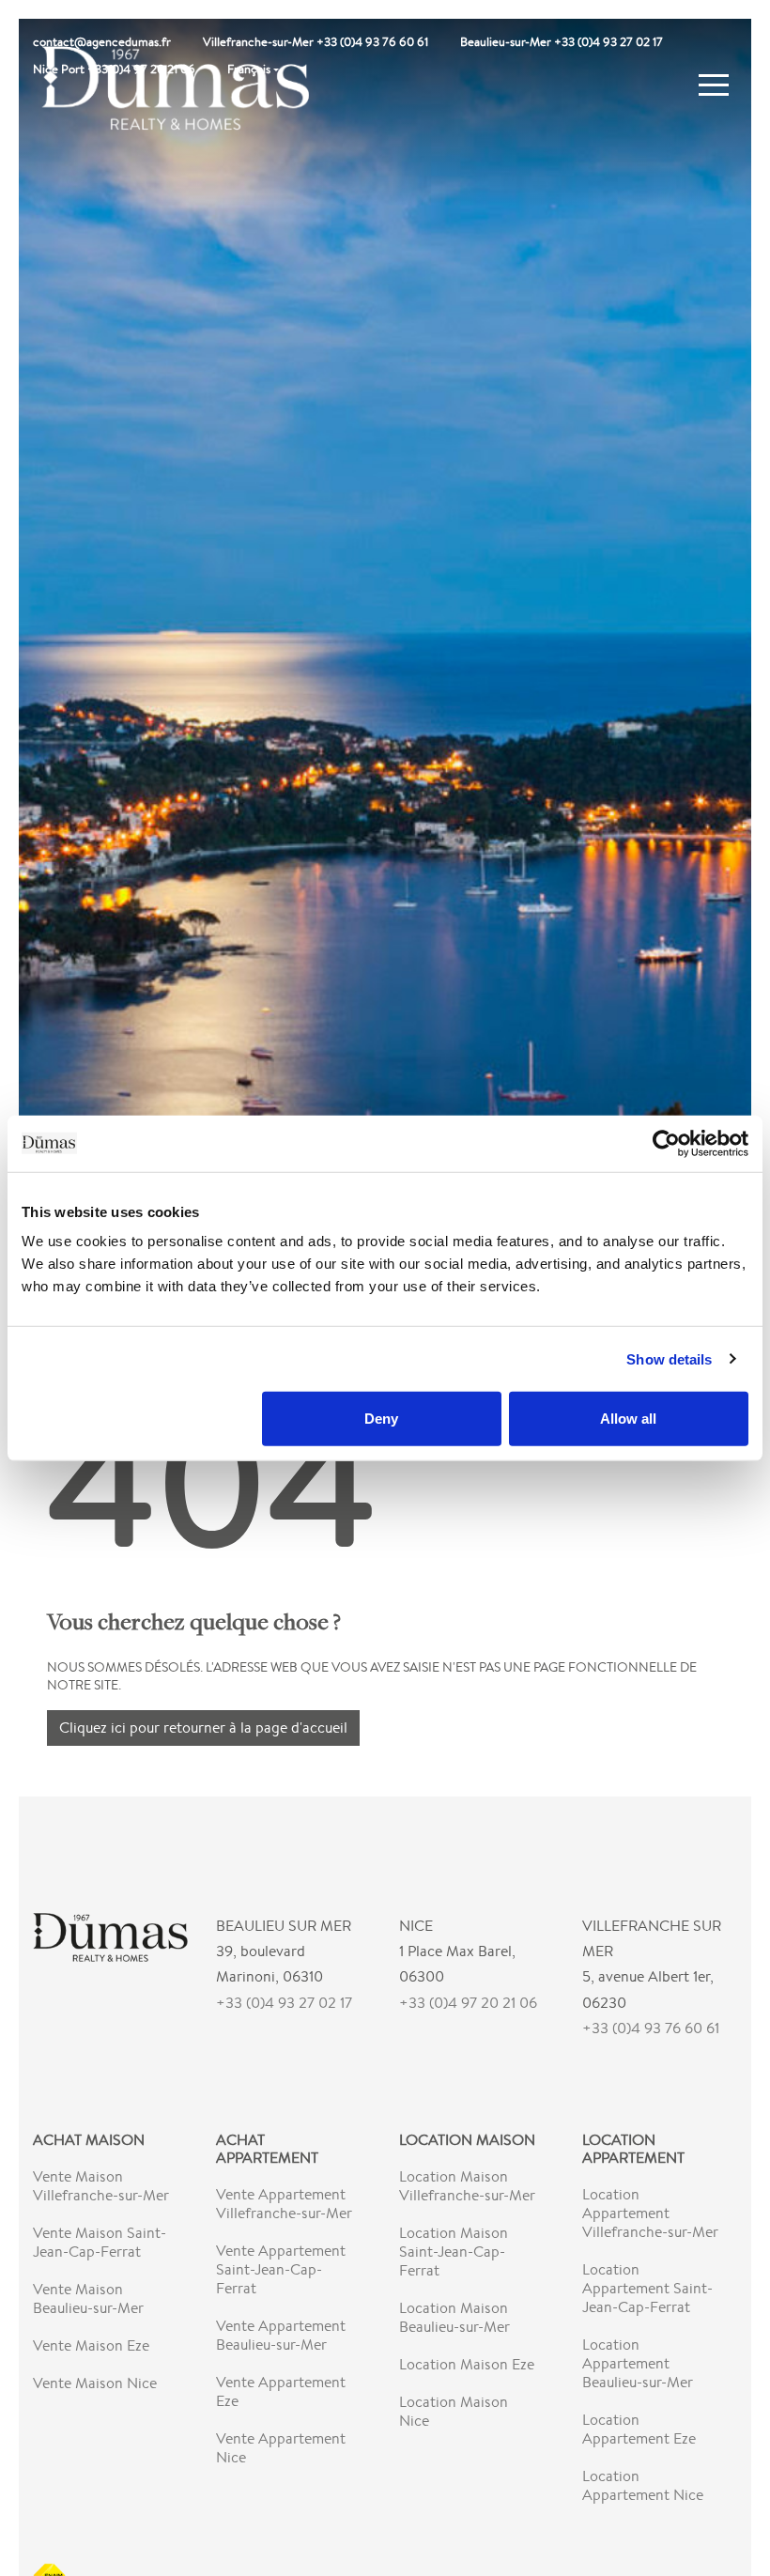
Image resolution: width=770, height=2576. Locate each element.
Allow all (628, 1419)
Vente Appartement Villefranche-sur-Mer (284, 2204)
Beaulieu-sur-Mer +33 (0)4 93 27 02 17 (562, 42)
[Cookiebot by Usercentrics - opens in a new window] (666, 1143)
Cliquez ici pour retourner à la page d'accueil (203, 1728)
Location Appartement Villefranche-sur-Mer (650, 2213)
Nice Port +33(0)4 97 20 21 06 (114, 69)
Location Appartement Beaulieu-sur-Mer (638, 2363)
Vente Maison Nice (95, 2383)
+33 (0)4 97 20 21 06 (468, 2003)
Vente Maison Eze (91, 2345)
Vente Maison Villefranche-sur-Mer (101, 2186)
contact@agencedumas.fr (102, 42)
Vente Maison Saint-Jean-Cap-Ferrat (100, 2242)
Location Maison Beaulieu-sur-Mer (454, 2317)
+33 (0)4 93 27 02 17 (284, 2003)
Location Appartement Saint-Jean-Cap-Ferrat (647, 2288)
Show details (669, 1358)
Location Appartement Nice (643, 2485)
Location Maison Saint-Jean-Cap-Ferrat (454, 2252)
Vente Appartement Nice (281, 2448)
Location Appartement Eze (639, 2429)
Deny (381, 1419)
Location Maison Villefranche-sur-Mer (467, 2186)
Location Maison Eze (467, 2364)
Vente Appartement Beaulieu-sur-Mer (281, 2335)
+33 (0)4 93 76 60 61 (651, 2028)
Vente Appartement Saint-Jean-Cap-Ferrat (281, 2269)
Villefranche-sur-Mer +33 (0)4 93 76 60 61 (316, 42)
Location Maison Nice (454, 2411)
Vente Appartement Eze (281, 2391)
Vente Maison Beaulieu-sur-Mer (88, 2298)
